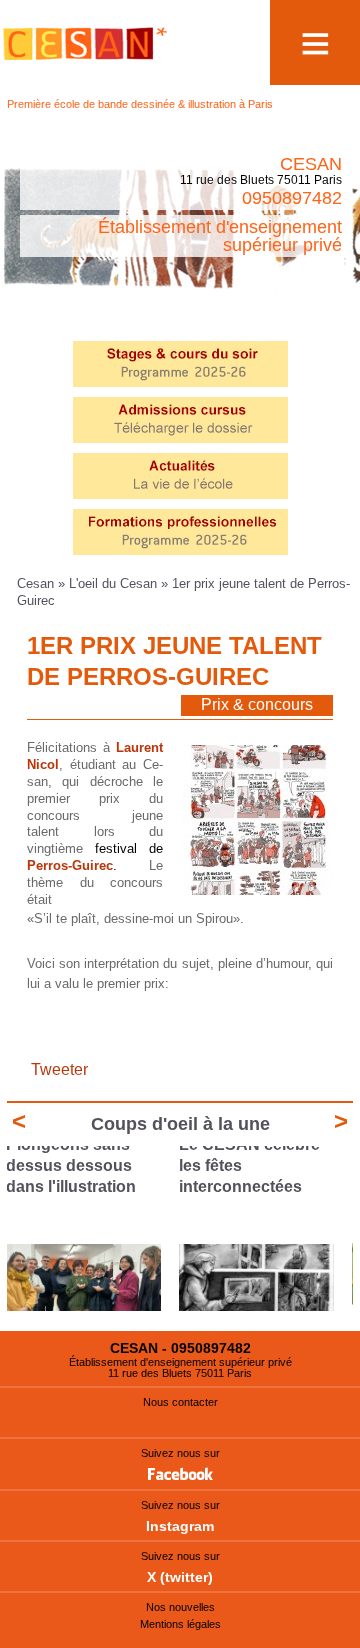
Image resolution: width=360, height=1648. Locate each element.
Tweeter (59, 1069)
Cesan (37, 583)
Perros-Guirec (70, 865)
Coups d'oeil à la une (180, 1124)
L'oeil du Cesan (113, 583)
